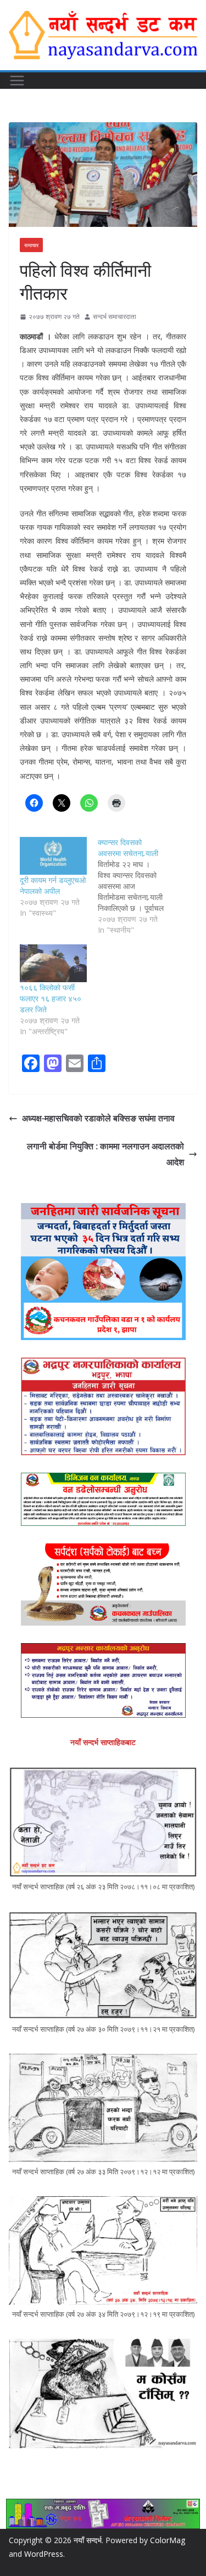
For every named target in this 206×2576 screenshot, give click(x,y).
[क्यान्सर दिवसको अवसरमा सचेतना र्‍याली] (137, 886)
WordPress (44, 2554)
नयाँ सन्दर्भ (88, 2540)
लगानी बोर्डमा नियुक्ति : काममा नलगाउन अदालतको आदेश (105, 1154)
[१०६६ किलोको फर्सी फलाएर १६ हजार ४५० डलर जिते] (53, 963)
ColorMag (168, 2540)
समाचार (31, 245)
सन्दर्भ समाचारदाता (115, 317)
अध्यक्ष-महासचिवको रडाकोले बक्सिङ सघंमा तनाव (98, 1118)
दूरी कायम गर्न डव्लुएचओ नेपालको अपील (53, 885)
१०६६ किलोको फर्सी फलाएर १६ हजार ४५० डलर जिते (51, 998)
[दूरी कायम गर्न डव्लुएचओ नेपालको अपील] (53, 856)
